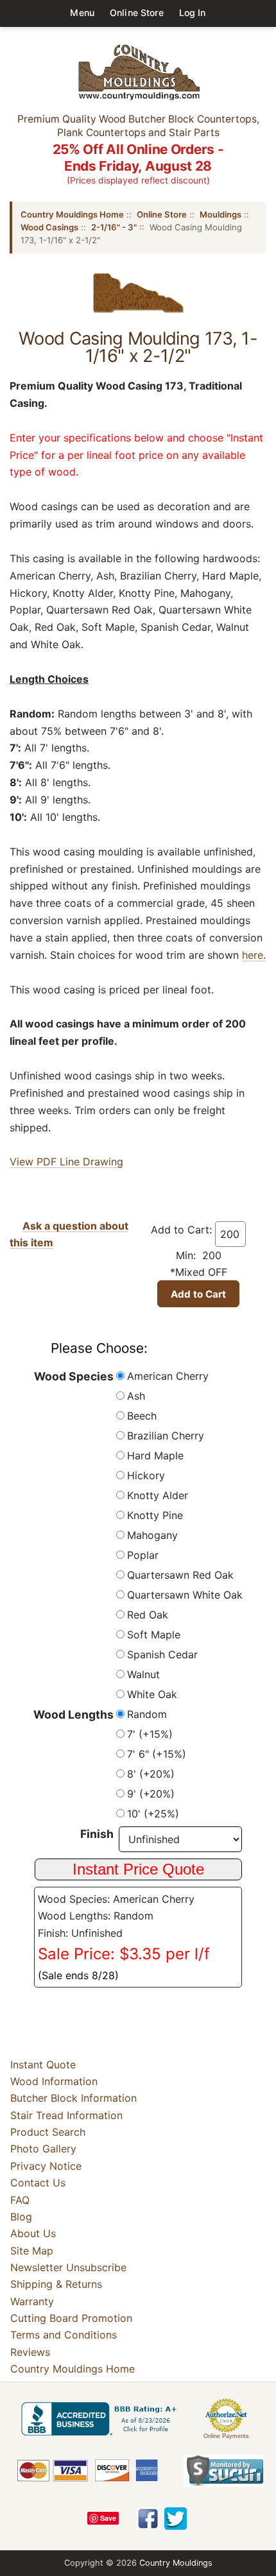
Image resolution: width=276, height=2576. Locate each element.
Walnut (143, 1674)
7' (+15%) (150, 1734)
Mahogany (152, 1535)
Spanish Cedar (162, 1654)
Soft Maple (154, 1635)
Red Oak (148, 1615)
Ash (136, 1396)
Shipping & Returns (56, 2284)
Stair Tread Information (66, 2115)
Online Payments (226, 2436)
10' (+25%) (153, 1814)
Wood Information (54, 2081)
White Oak (152, 1694)
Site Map (32, 2251)
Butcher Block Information (73, 2098)
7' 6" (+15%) (157, 1754)
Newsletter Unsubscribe (68, 2267)
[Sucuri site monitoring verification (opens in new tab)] (224, 2471)
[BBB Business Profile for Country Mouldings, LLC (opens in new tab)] (101, 2419)
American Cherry (168, 1376)
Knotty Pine (155, 1515)
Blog (21, 2217)
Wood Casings (49, 227)
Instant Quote (43, 2065)
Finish (97, 1834)
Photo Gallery (43, 2149)
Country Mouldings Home (72, 214)
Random (147, 1714)
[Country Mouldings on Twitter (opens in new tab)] (176, 2519)
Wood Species (74, 1376)
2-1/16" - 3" (114, 227)
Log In (193, 13)
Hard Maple (155, 1455)
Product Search (48, 2132)
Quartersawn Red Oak (180, 1575)
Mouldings (220, 214)
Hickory (146, 1475)
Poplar (143, 1555)
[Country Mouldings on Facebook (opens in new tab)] (148, 2519)
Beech (142, 1416)
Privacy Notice (46, 2166)
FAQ (20, 2200)
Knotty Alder (158, 1495)
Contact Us (38, 2183)
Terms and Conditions (64, 2335)
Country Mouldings (176, 2563)
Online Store (137, 13)
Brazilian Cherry (166, 1436)
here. (254, 955)
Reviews (30, 2352)
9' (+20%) (151, 1794)
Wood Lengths (73, 1714)
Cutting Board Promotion (71, 2318)
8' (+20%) (151, 1774)
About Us (33, 2233)
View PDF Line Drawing (66, 1162)
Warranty (32, 2301)
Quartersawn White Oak (185, 1595)
